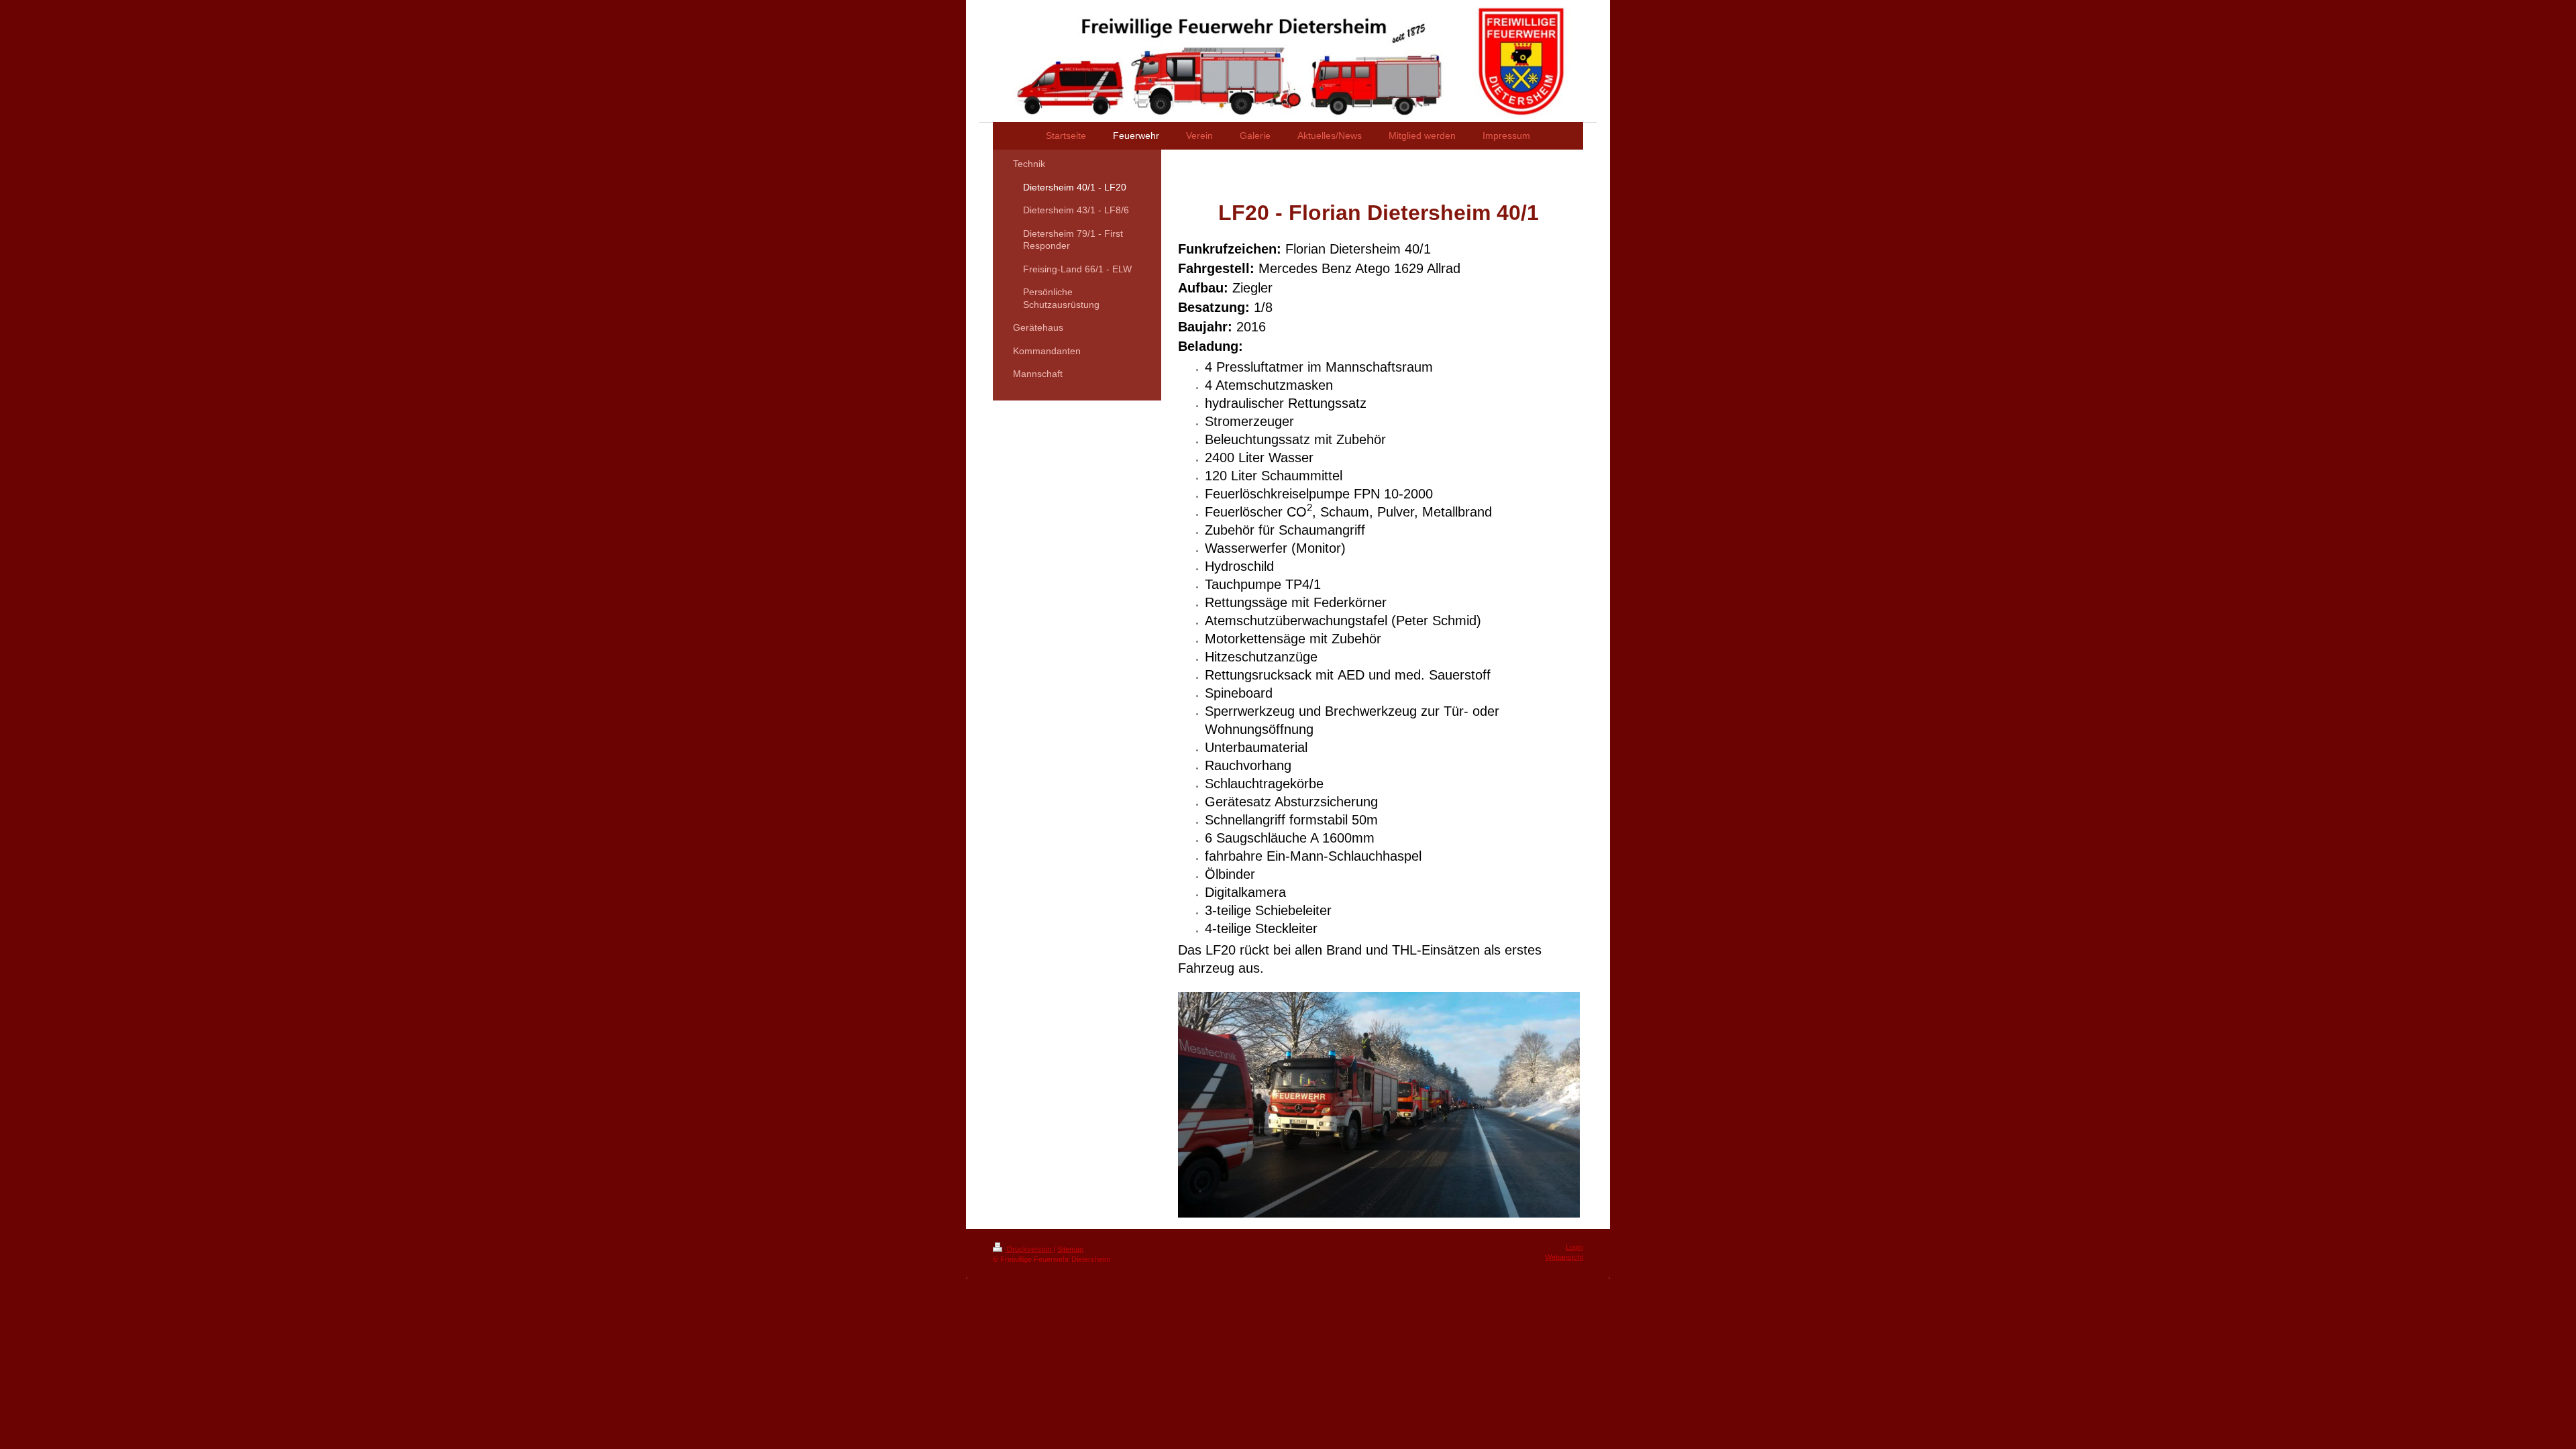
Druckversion (1029, 1249)
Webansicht (1564, 1257)
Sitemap (1070, 1249)
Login (1574, 1247)
